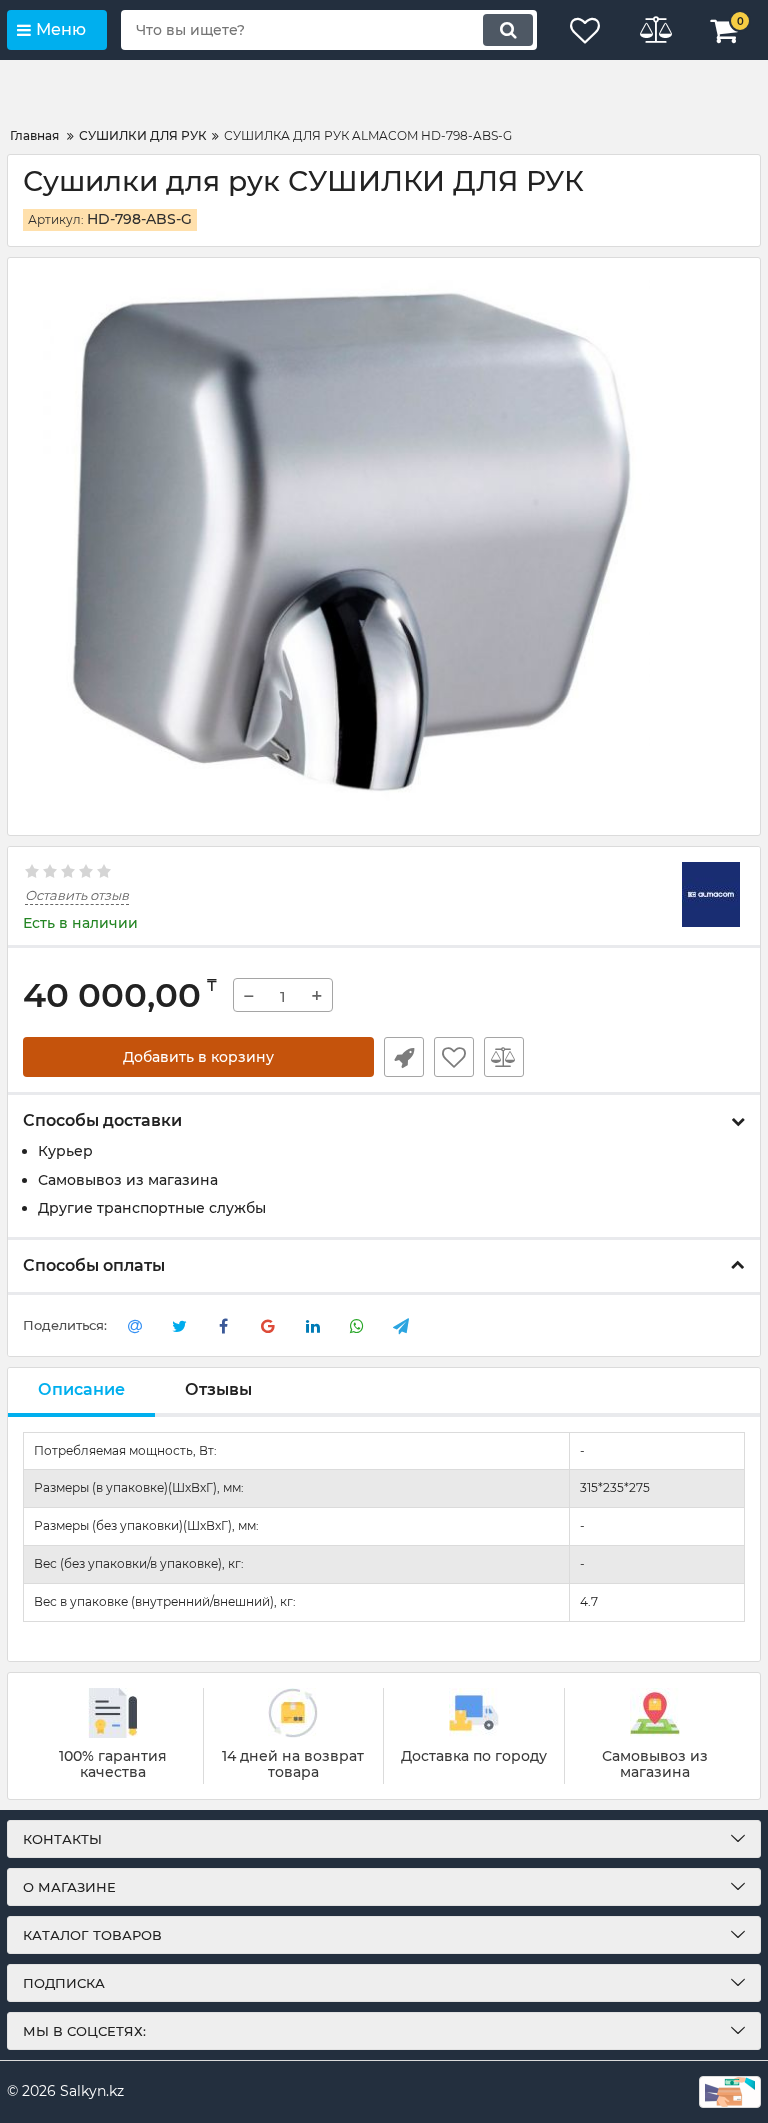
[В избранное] (454, 1057)
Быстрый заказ (404, 1057)
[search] (508, 30)
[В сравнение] (504, 1057)
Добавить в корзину (198, 1057)
